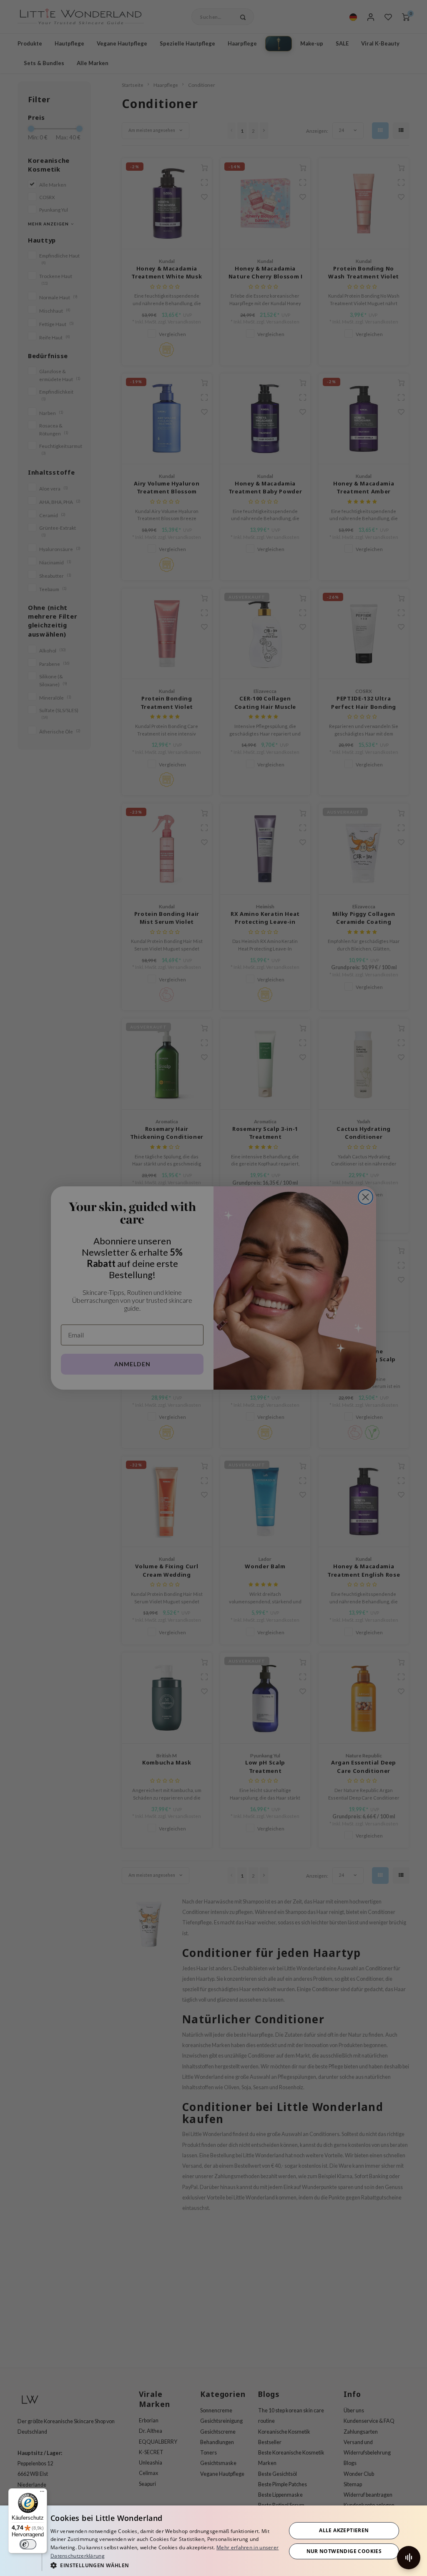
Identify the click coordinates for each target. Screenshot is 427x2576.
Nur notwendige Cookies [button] (344, 2551)
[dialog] (213, 2541)
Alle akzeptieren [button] (344, 2530)
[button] (165, 2565)
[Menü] (42, 2493)
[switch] (28, 2544)
